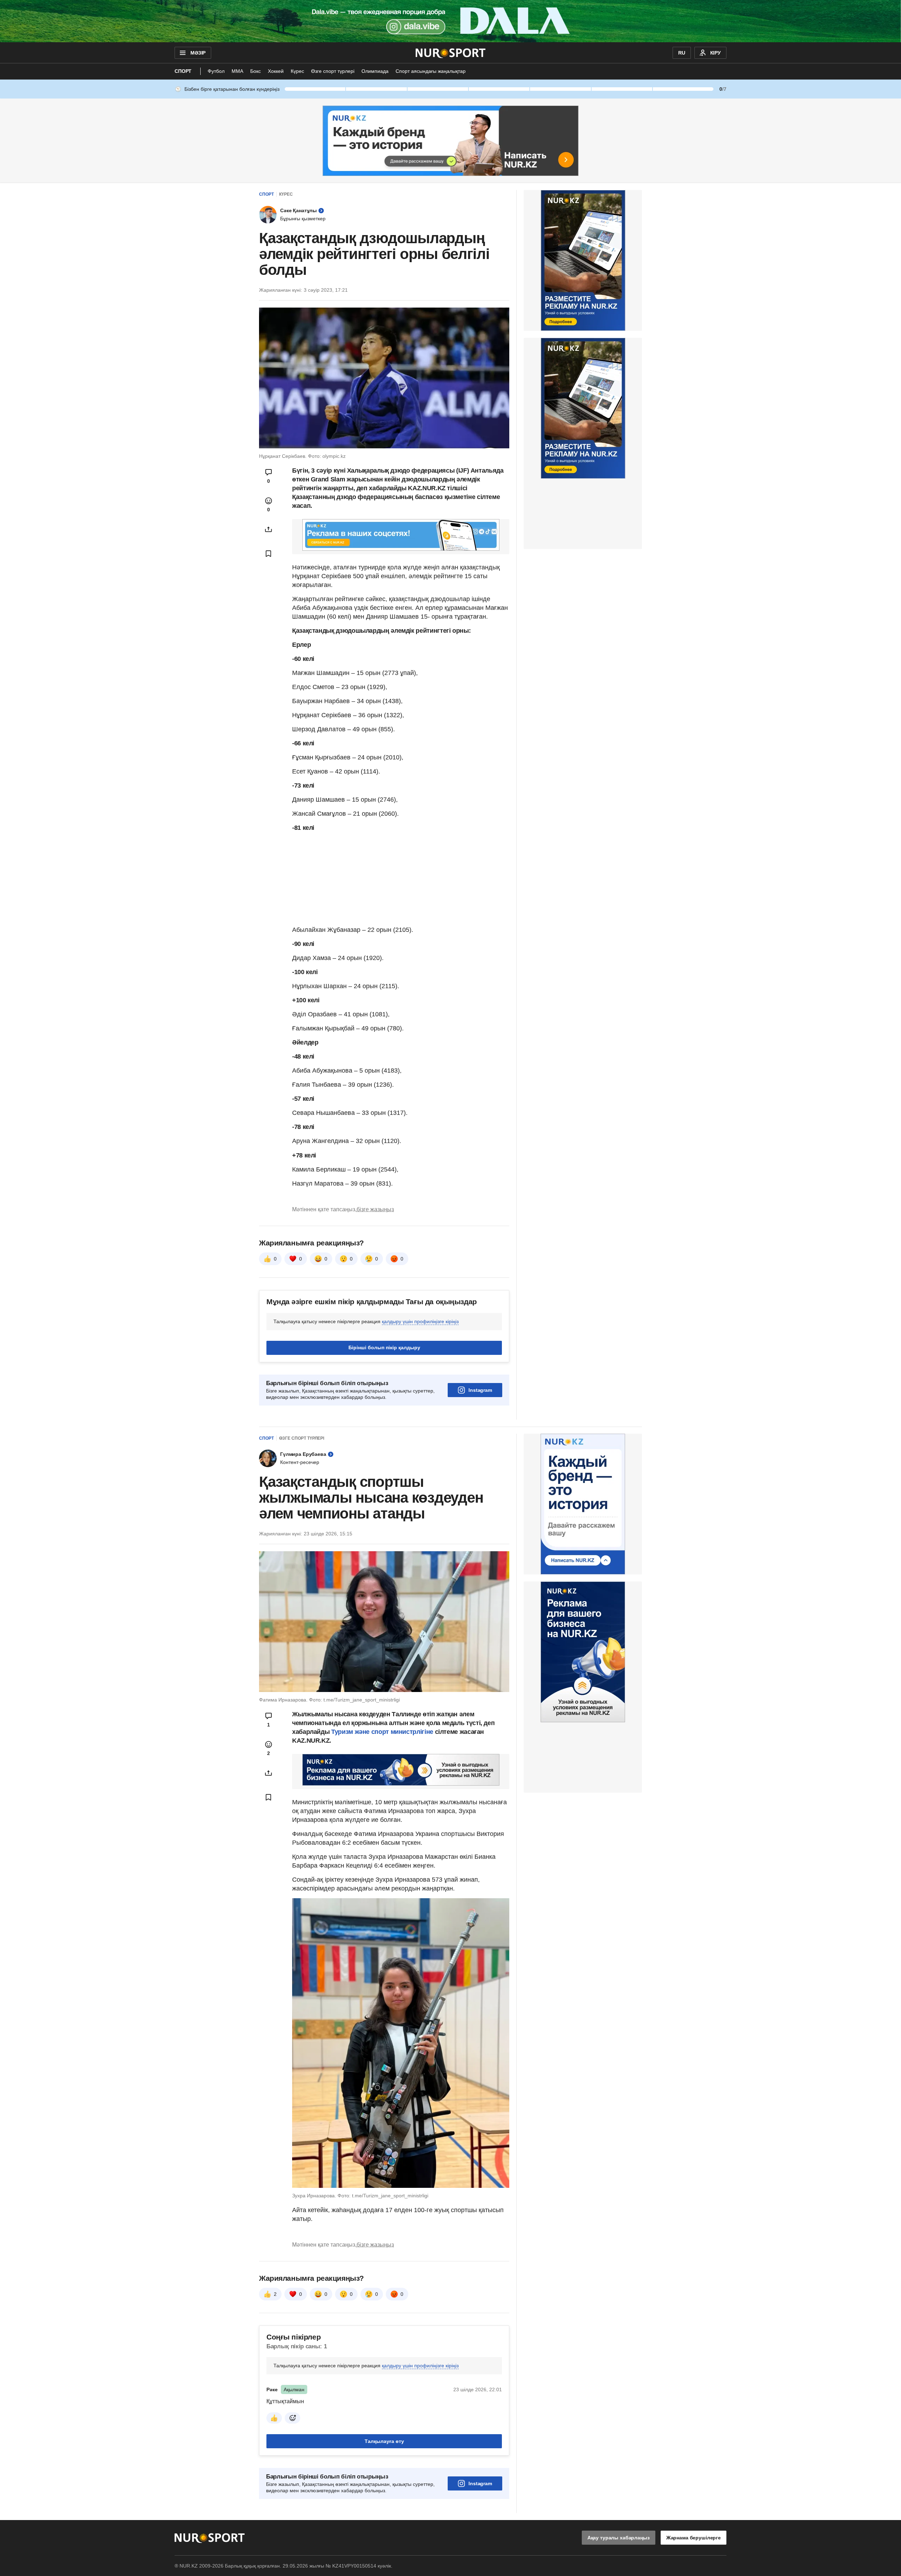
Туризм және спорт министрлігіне (382, 1732)
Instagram (480, 1390)
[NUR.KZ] (451, 53)
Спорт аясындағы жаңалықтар (431, 71)
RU (682, 53)
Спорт (183, 71)
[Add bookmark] (269, 554)
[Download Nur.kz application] (450, 21)
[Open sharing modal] (269, 529)
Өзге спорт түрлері (333, 71)
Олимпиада (375, 71)
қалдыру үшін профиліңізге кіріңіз (420, 1321)
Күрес (297, 71)
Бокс (256, 71)
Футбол (216, 71)
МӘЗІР (198, 53)
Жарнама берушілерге (694, 2538)
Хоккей (276, 71)
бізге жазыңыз (375, 1209)
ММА (237, 71)
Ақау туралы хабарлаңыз (619, 2538)
